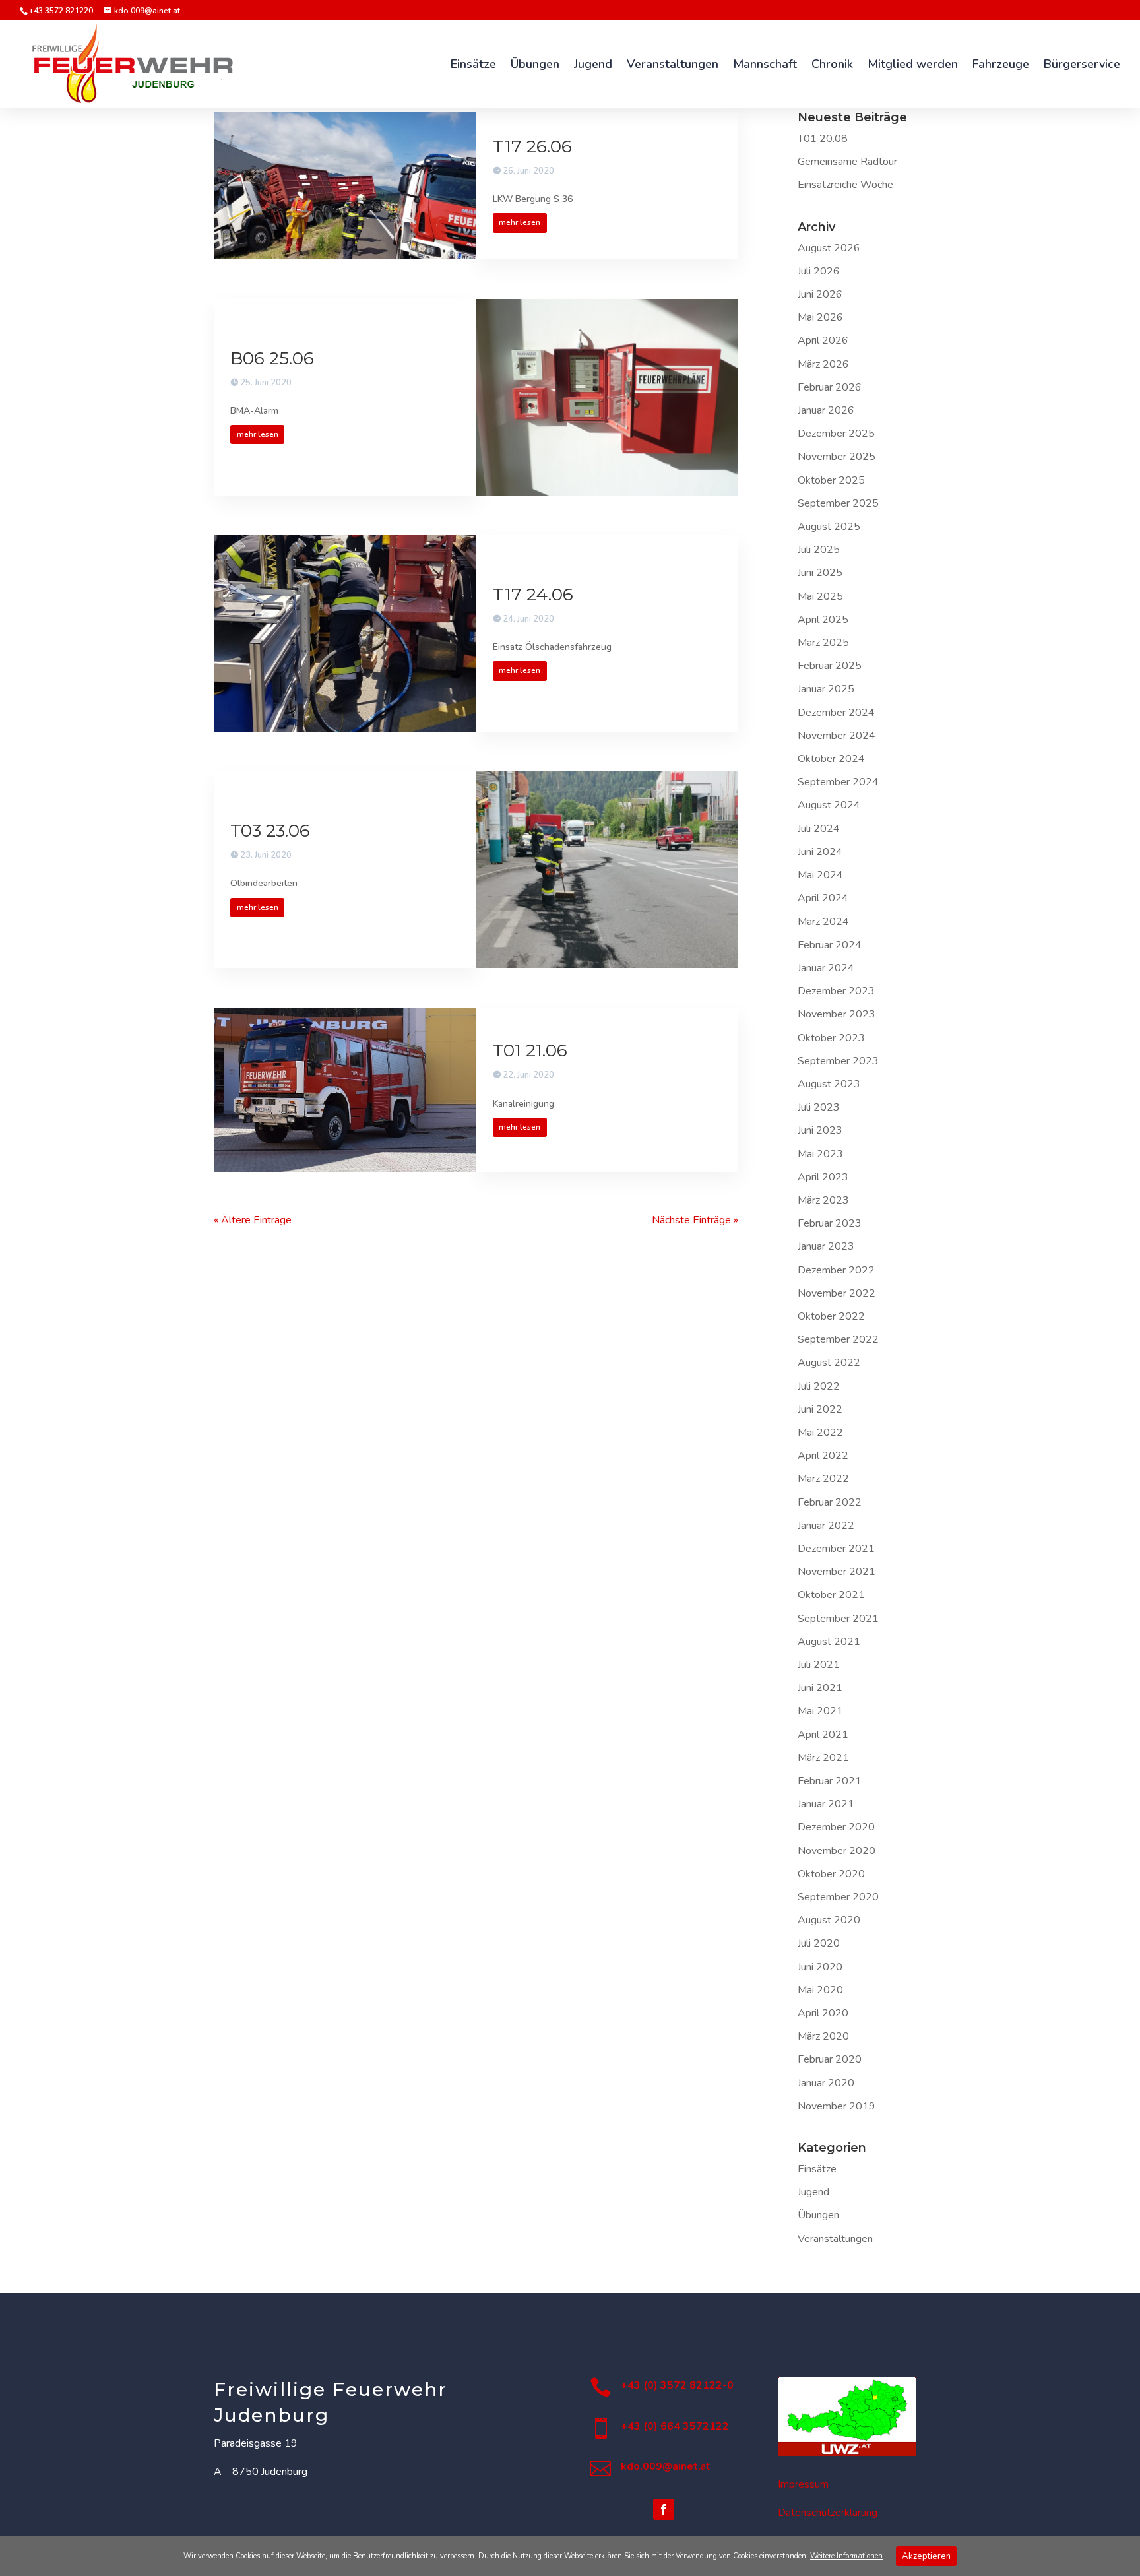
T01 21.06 (530, 1050)
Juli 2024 (819, 829)
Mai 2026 (820, 317)
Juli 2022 (819, 1386)
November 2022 (837, 1293)
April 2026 (823, 340)
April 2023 (823, 1177)
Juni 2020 (820, 1967)
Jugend (813, 2192)
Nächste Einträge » (695, 1220)
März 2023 (823, 1200)
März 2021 (823, 1758)
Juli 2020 (819, 1943)
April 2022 (823, 1456)
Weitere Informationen (846, 2556)
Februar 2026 (830, 387)
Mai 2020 (820, 1990)
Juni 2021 (820, 1688)
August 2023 (829, 1084)
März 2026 (823, 364)
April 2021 (823, 1735)
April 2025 (823, 620)
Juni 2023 (820, 1130)
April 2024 (823, 898)
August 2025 (829, 527)
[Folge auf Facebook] (664, 2509)
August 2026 (829, 248)
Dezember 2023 (836, 991)
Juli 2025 (819, 550)
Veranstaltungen (835, 2239)
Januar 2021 (826, 1804)
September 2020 (838, 1897)
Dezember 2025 (836, 434)
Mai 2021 (820, 1711)
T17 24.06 (533, 595)
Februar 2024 (830, 945)
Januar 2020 (826, 2083)
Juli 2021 (819, 1665)
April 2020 (823, 2013)
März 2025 (823, 643)
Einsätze (817, 2169)
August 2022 (829, 1363)
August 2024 (829, 805)
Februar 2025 (830, 666)
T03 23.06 (270, 831)
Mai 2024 (820, 875)
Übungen (818, 2215)
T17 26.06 (532, 146)
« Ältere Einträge (253, 1220)
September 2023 (838, 1061)
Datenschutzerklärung (828, 2513)
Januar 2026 (826, 410)
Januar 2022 (826, 1526)
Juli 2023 (819, 1107)
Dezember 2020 (836, 1827)
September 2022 (838, 1339)
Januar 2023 (826, 1246)
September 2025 (838, 503)
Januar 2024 (826, 968)
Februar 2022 (830, 1502)
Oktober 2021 (831, 1595)
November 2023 (837, 1014)
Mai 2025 (820, 596)
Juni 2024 (820, 852)
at (665, 2466)
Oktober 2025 (831, 480)
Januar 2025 (826, 689)
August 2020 (829, 1920)
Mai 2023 (820, 1154)
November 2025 (837, 457)
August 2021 (829, 1642)
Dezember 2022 (836, 1270)
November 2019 (837, 2106)
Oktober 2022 (831, 1316)
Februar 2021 (830, 1781)
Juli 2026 (819, 271)
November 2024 (837, 736)
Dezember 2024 (836, 713)
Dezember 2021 (836, 1549)
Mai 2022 (820, 1433)
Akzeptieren (926, 2556)
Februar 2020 (830, 2059)
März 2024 (823, 922)
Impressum (803, 2484)
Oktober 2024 (831, 759)
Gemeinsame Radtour (847, 162)
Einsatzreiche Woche (845, 185)
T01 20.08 (823, 139)
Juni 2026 (820, 294)
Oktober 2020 (831, 1874)
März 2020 (823, 2036)
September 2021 (838, 1619)
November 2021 (837, 1572)
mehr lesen (520, 222)
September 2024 (838, 782)
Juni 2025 (820, 573)
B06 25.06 (272, 358)
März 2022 (823, 1479)
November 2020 (837, 1851)
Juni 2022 (820, 1409)
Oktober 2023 (831, 1038)
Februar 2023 (830, 1223)
